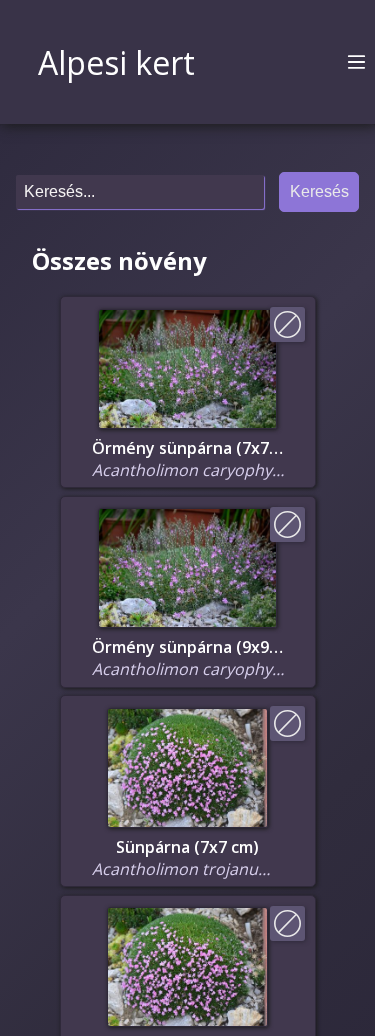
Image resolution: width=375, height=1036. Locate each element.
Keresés (319, 191)
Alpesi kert (116, 62)
